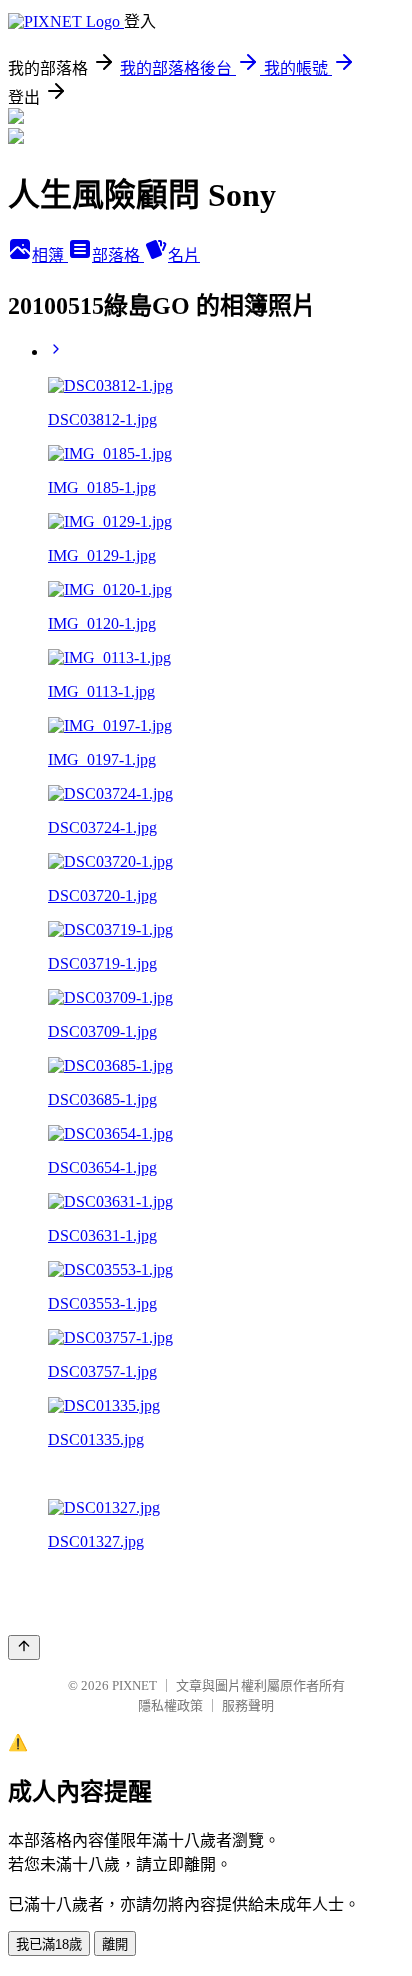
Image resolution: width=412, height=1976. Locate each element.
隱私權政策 (170, 1705)
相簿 (50, 255)
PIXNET (134, 1685)
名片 (184, 255)
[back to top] (24, 1647)
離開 (115, 1944)
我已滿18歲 (49, 1944)
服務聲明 (248, 1705)
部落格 (118, 255)
